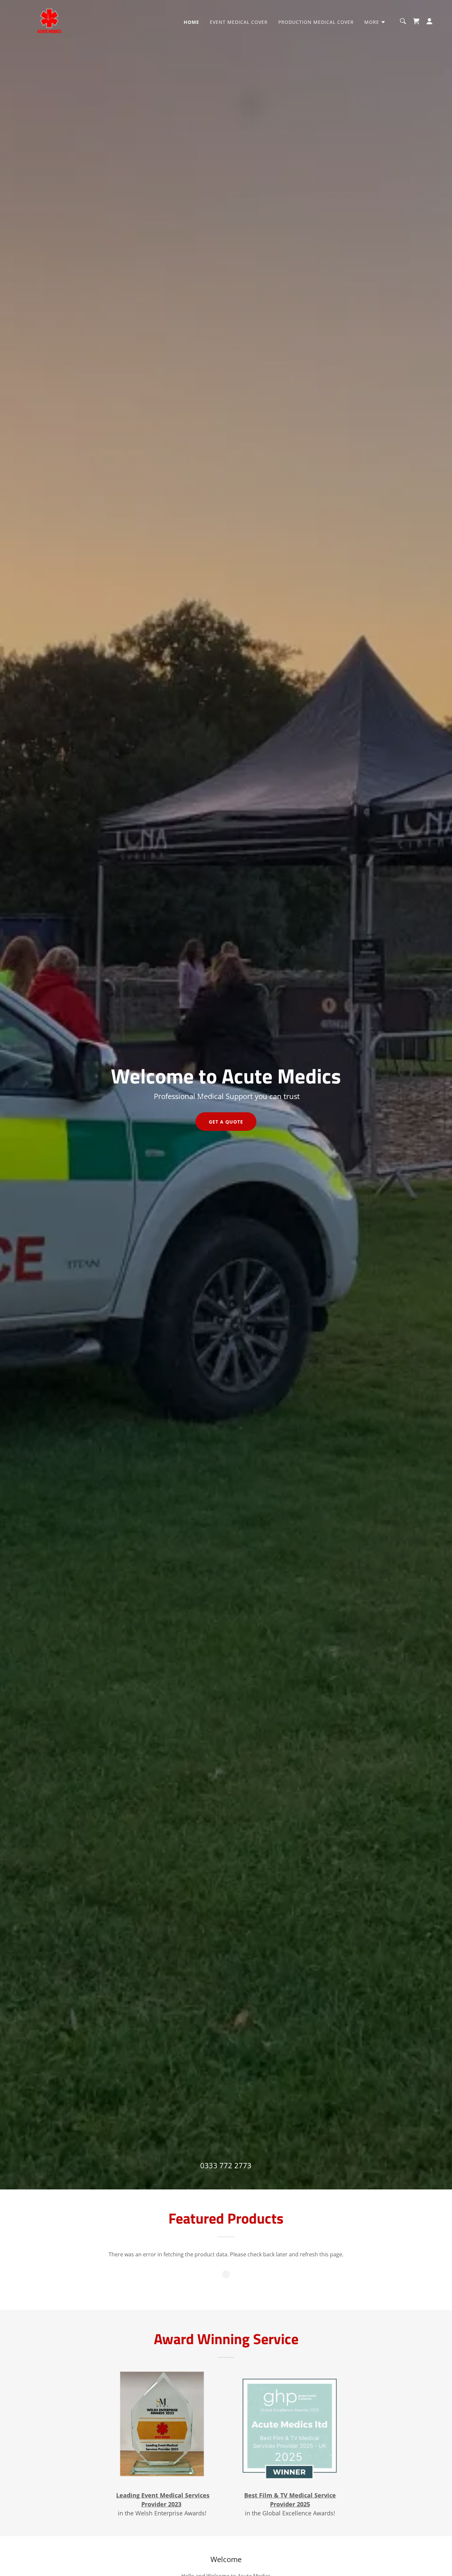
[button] (375, 22)
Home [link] (191, 22)
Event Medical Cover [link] (239, 22)
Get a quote (226, 1122)
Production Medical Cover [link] (316, 22)
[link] (50, 21)
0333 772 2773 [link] (226, 2165)
